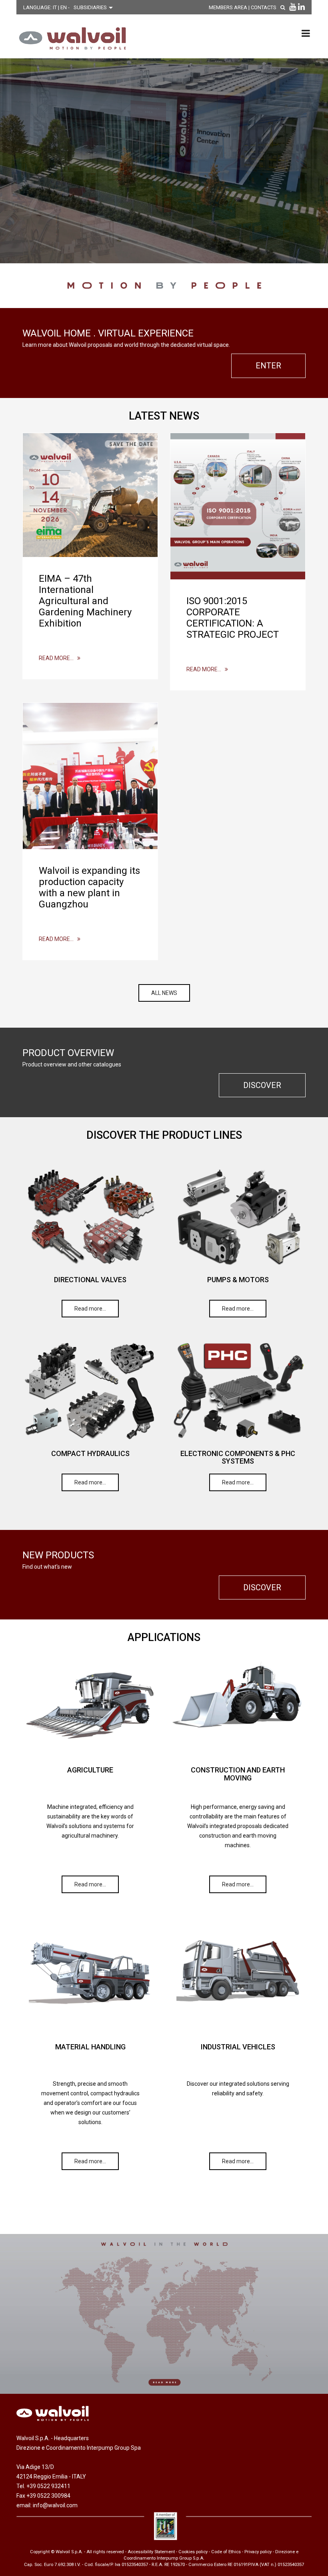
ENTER (268, 366)
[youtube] (293, 7)
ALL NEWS (164, 993)
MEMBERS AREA (228, 7)
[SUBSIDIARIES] (164, 2314)
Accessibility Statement (151, 2552)
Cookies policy (193, 2552)
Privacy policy (258, 2552)
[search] (283, 7)
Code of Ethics (226, 2552)
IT (55, 7)
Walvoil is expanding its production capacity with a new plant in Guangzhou (89, 887)
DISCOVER (262, 1085)
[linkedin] (301, 7)
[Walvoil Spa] (70, 38)
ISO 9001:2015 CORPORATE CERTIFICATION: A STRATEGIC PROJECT (233, 618)
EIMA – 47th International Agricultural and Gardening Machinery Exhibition (85, 601)
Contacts (264, 7)
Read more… (58, 658)
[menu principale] (306, 33)
